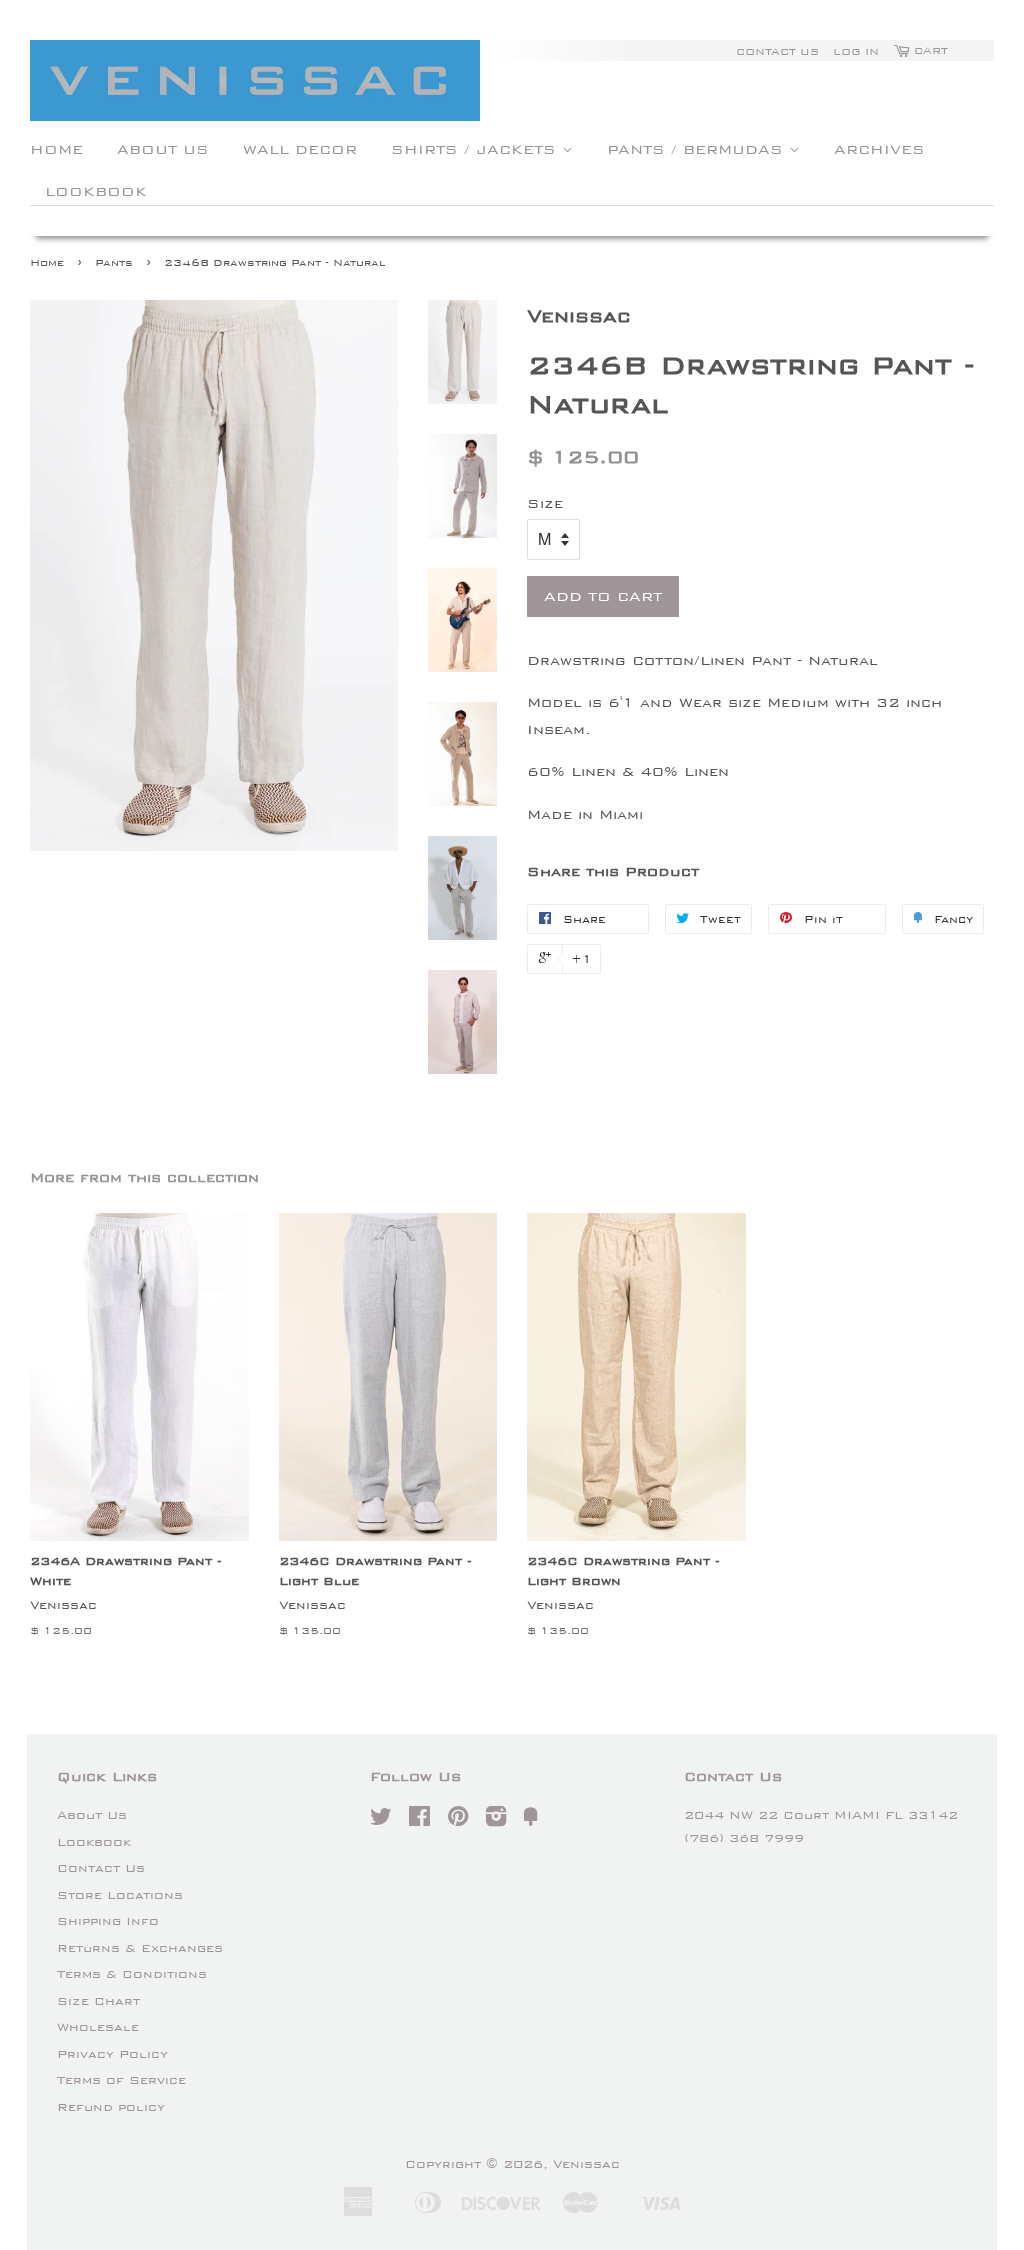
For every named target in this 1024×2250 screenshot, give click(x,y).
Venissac (586, 2164)
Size (545, 503)
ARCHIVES (879, 149)
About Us (92, 1815)
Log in (856, 51)
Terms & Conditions (132, 1974)
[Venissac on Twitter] (381, 1821)
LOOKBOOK (96, 191)
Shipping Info (108, 1921)
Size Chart (98, 2001)
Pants (114, 262)
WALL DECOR (300, 149)
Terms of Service (121, 2080)
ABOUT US (163, 149)
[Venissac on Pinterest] (458, 1821)
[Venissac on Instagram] (496, 1821)
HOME (56, 149)
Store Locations (120, 1895)
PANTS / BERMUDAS (698, 149)
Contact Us (777, 51)
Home (47, 262)
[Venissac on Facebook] (419, 1821)
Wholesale (98, 2027)
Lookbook (94, 1842)
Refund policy (111, 2107)
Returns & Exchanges (140, 1948)
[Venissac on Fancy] (531, 1821)
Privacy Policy (112, 2054)
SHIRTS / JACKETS (476, 149)
